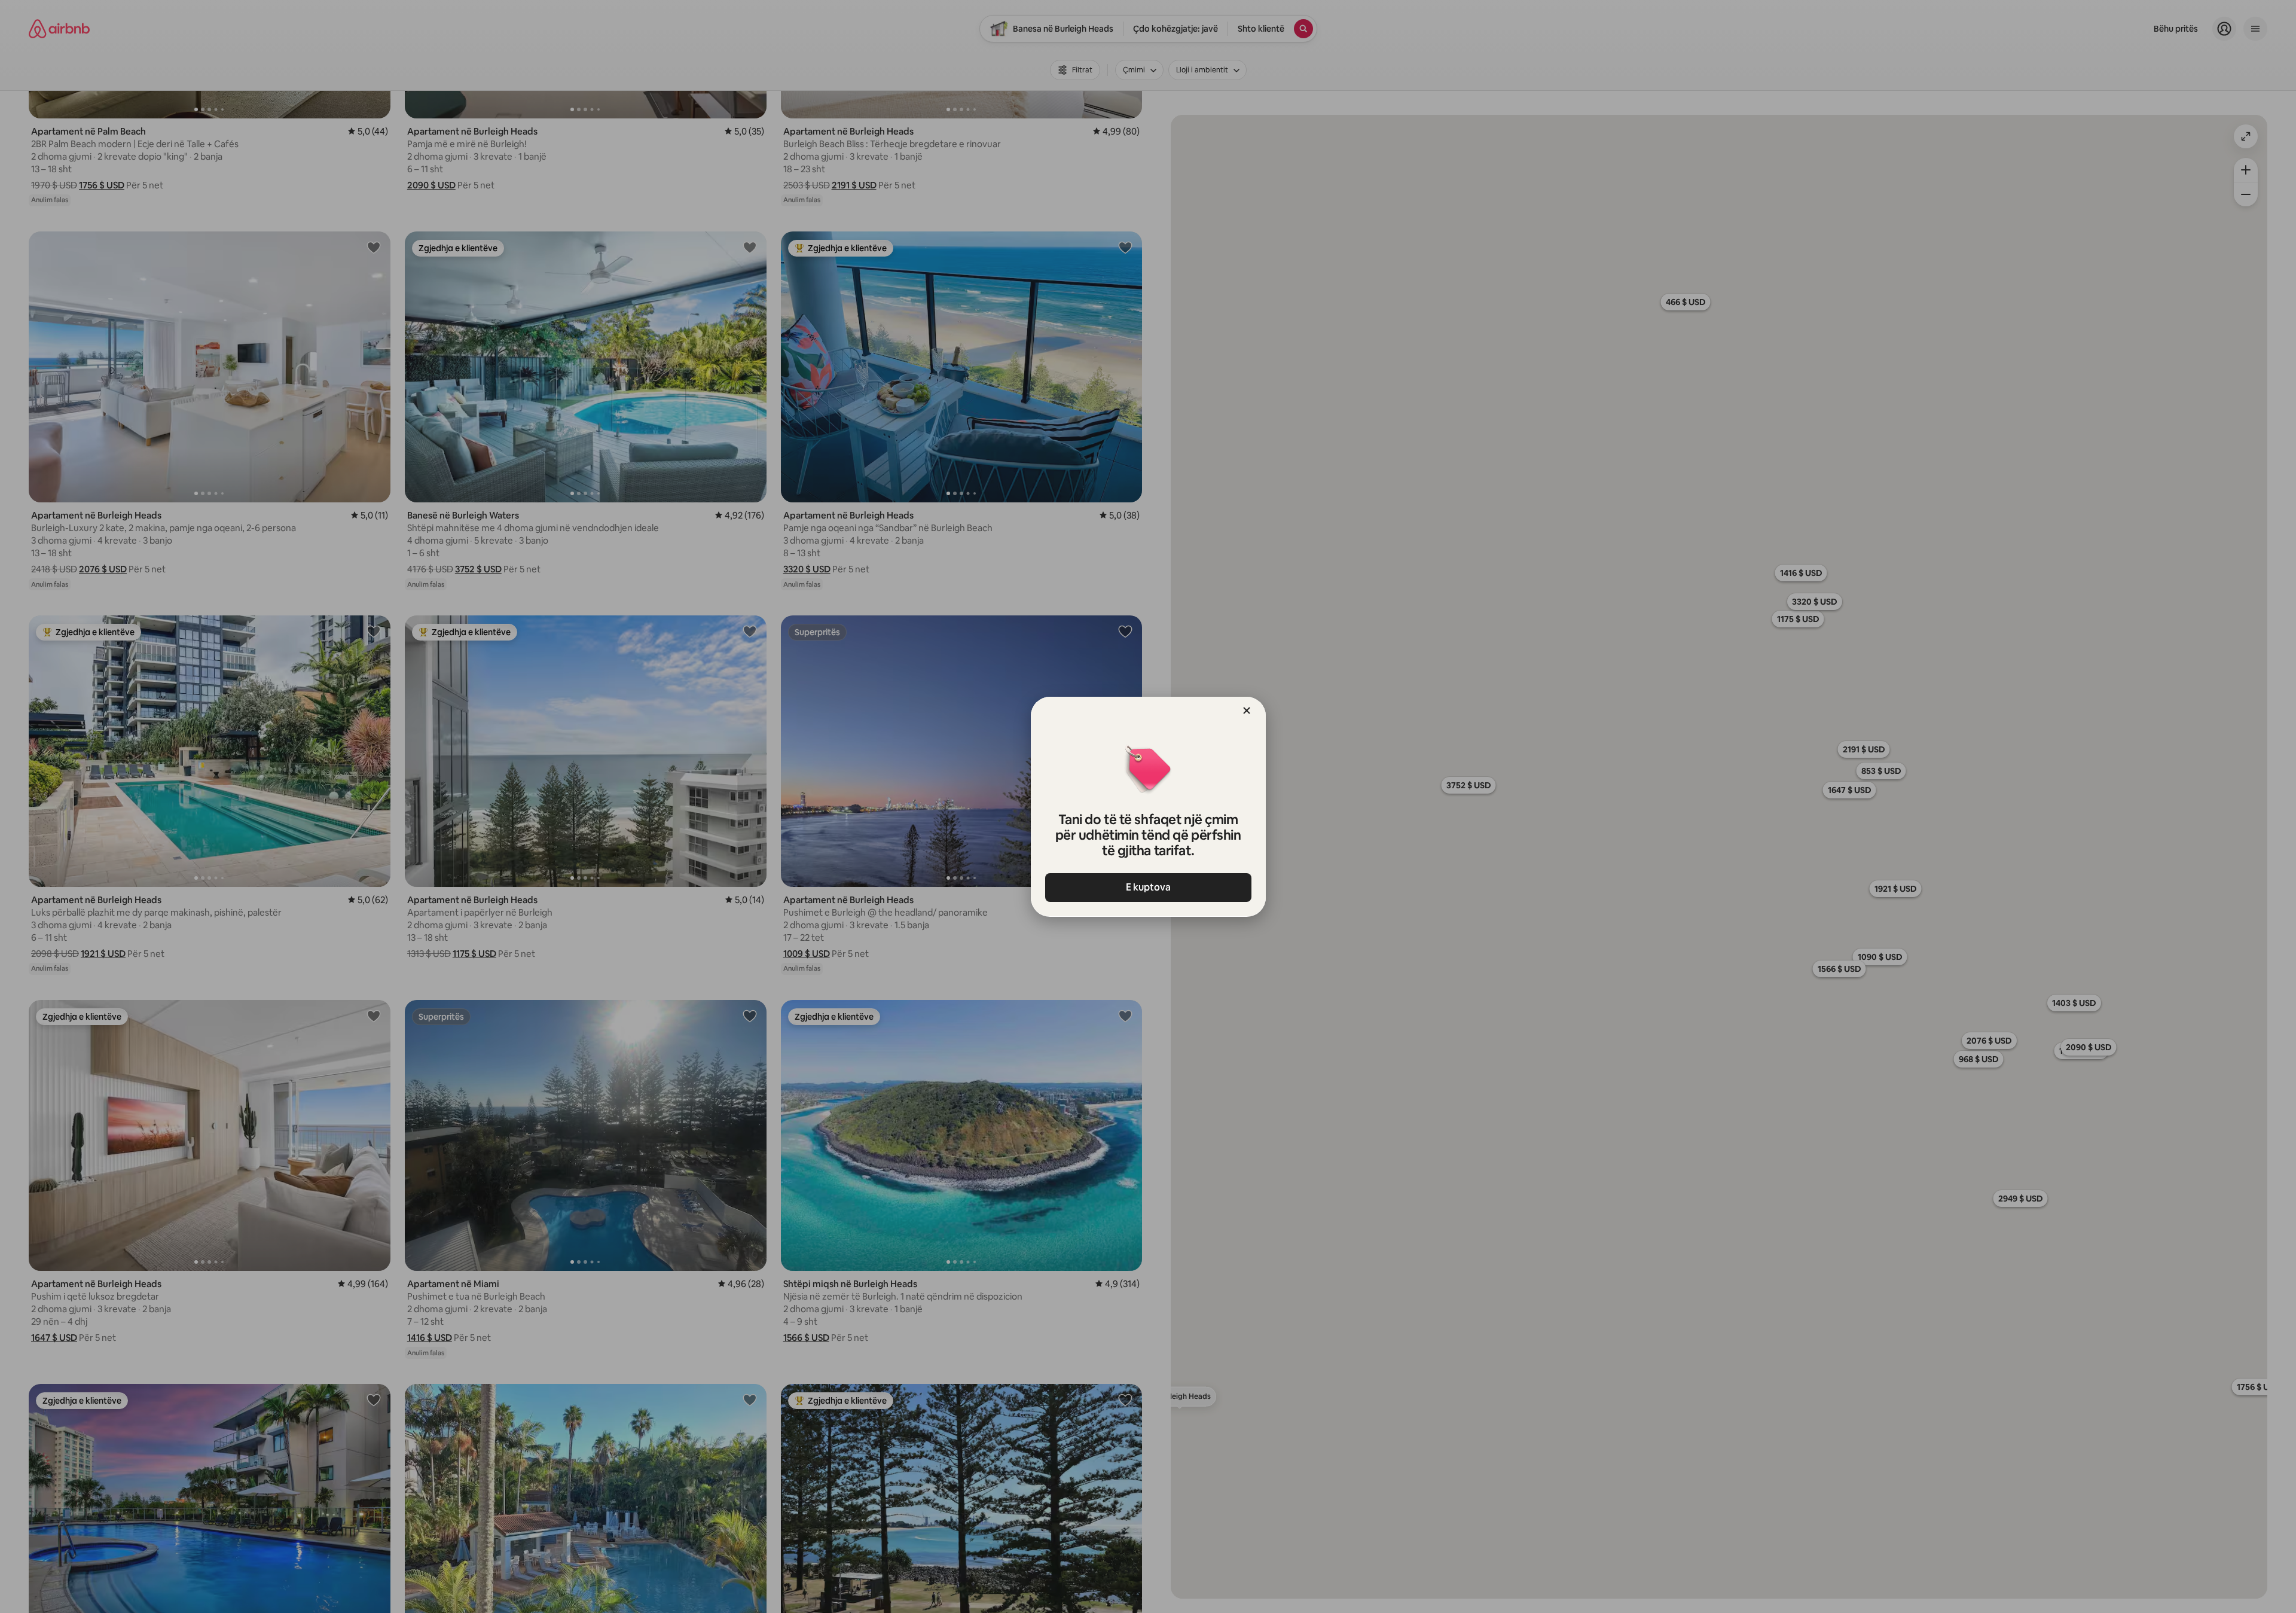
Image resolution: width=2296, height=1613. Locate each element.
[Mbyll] (1247, 711)
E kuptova (1148, 887)
